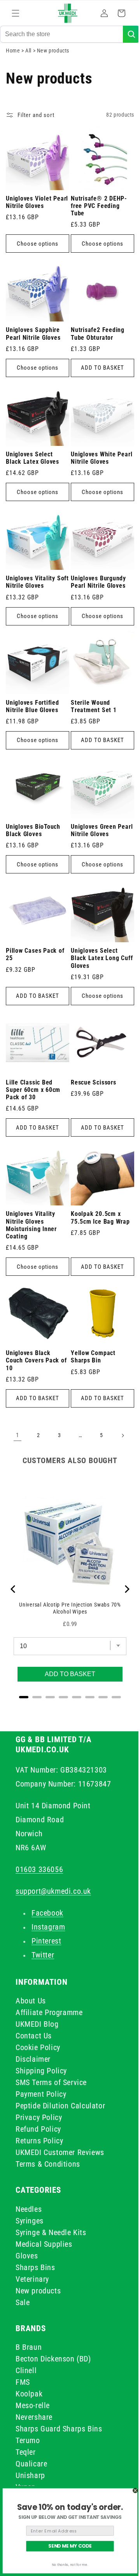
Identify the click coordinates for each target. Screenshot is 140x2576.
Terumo (28, 2440)
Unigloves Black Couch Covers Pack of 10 (32, 1360)
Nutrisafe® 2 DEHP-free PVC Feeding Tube (96, 232)
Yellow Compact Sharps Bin (90, 1357)
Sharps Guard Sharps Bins (59, 2429)
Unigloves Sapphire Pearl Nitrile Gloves (33, 357)
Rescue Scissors (91, 1088)
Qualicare (31, 2464)
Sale (23, 2302)
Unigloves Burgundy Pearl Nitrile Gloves (96, 600)
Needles (29, 2209)
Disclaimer (33, 2059)
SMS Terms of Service (51, 2082)
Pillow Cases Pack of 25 (35, 963)
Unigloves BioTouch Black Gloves (33, 842)
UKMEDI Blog (37, 2024)
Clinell (26, 2370)
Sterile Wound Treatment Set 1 (91, 721)
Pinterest (46, 1941)
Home (13, 80)
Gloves (27, 2256)
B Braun (29, 2347)
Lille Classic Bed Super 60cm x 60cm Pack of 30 (33, 1096)
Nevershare (34, 2417)
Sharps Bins (35, 2267)
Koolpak (29, 2394)
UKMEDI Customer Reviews (60, 2152)
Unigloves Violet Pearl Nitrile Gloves (33, 228)
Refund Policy (38, 2129)
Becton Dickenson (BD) (53, 2359)
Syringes (30, 2221)
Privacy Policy (39, 2117)
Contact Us (34, 2036)
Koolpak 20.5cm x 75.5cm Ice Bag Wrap (98, 1221)
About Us (31, 2001)
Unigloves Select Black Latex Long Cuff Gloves (92, 967)
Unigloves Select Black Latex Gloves (32, 478)
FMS (23, 2382)
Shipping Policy (41, 2071)
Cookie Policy (38, 2047)
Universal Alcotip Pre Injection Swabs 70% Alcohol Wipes (67, 1602)
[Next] (121, 1589)
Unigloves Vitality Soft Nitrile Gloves (32, 600)
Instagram (48, 1927)
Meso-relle (33, 2405)
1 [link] (15, 1435)
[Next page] (120, 1436)
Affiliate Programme (49, 2012)
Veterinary (32, 2279)
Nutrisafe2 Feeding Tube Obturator (95, 357)
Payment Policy (41, 2094)
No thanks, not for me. (70, 2565)
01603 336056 (39, 1869)
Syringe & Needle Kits (51, 2232)
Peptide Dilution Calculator (60, 2106)
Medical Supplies (44, 2244)
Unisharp (30, 2475)
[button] (16, 13)
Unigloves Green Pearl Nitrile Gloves (95, 842)
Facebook (47, 1913)
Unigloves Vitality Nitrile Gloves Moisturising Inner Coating (31, 1228)
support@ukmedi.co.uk (53, 1891)
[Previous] (14, 1589)
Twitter (43, 1955)
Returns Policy (39, 2141)
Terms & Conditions (48, 2164)
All (29, 80)
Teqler (26, 2452)
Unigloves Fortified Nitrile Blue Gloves (32, 721)
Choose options (36, 270)
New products (38, 2291)
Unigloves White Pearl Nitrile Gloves (95, 478)
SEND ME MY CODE (70, 2546)
